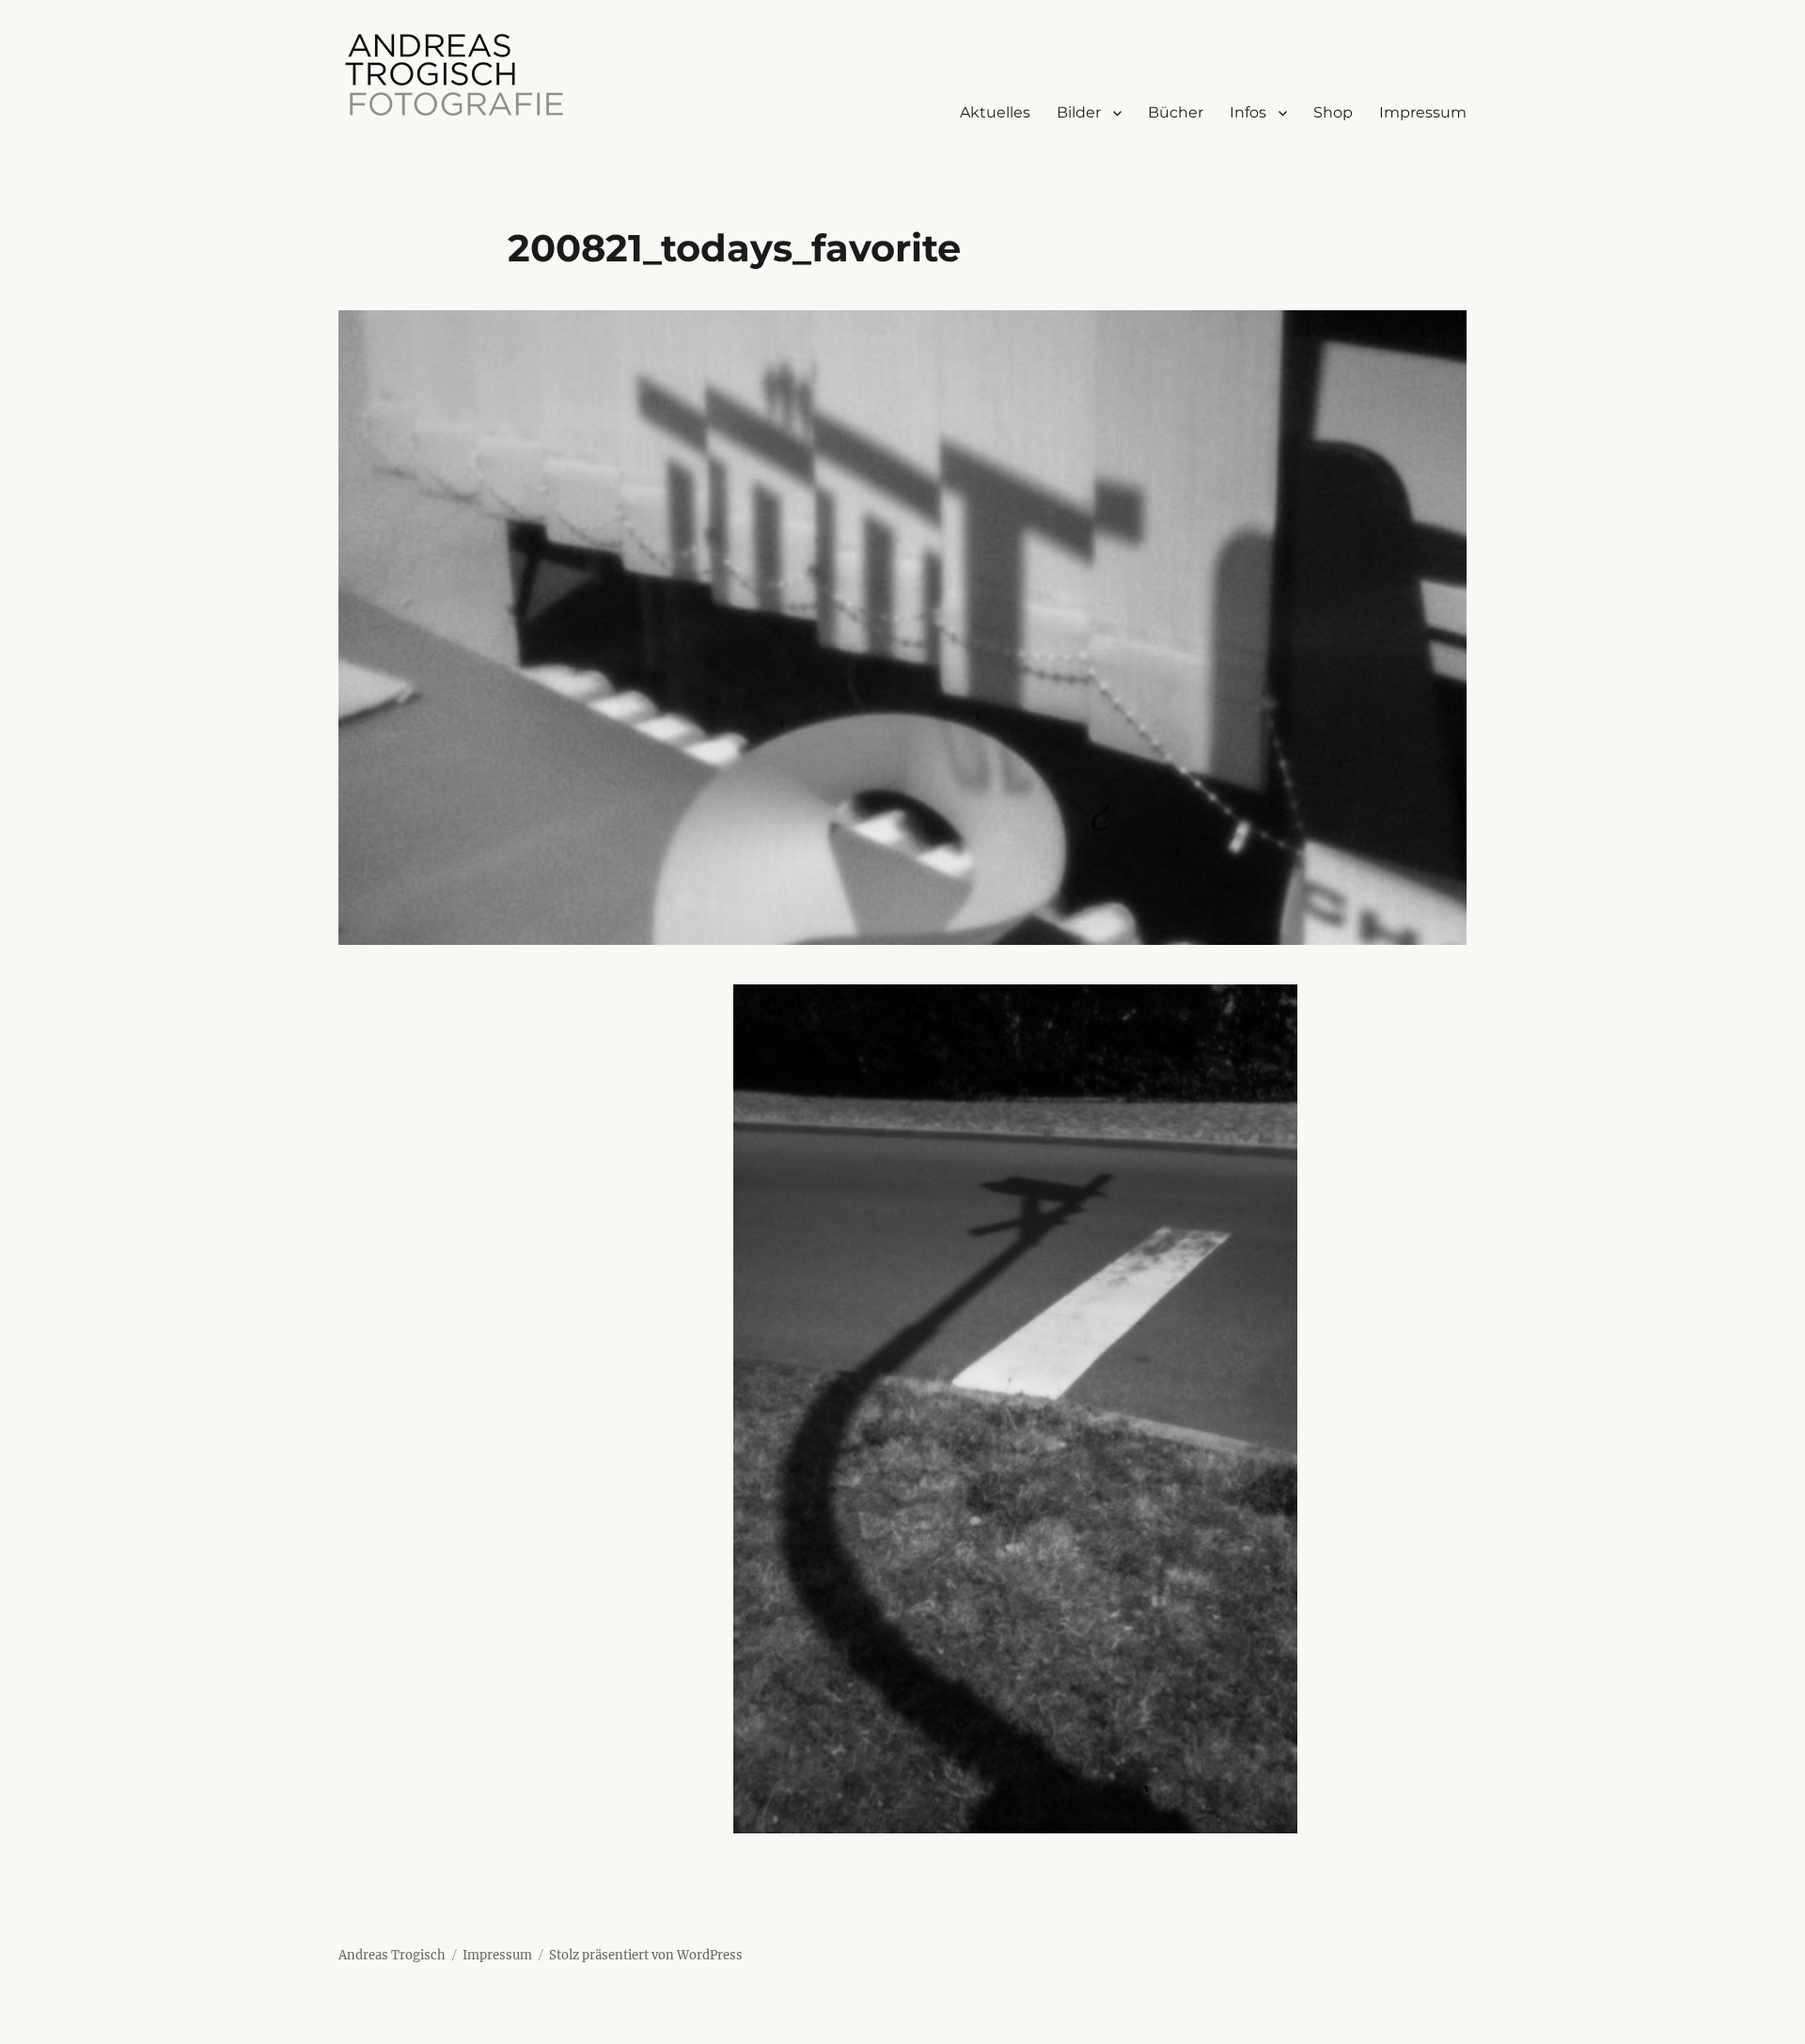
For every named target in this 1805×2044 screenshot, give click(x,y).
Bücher (1176, 112)
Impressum (1423, 112)
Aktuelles (995, 112)
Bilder (1079, 112)
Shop (1333, 112)
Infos (1248, 112)
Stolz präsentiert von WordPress (646, 1955)
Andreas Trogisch (392, 1955)
